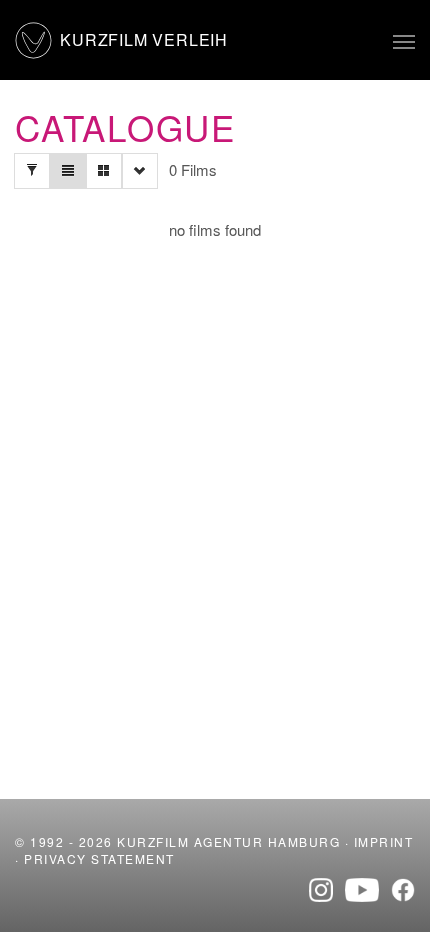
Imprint (384, 841)
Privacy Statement (99, 858)
